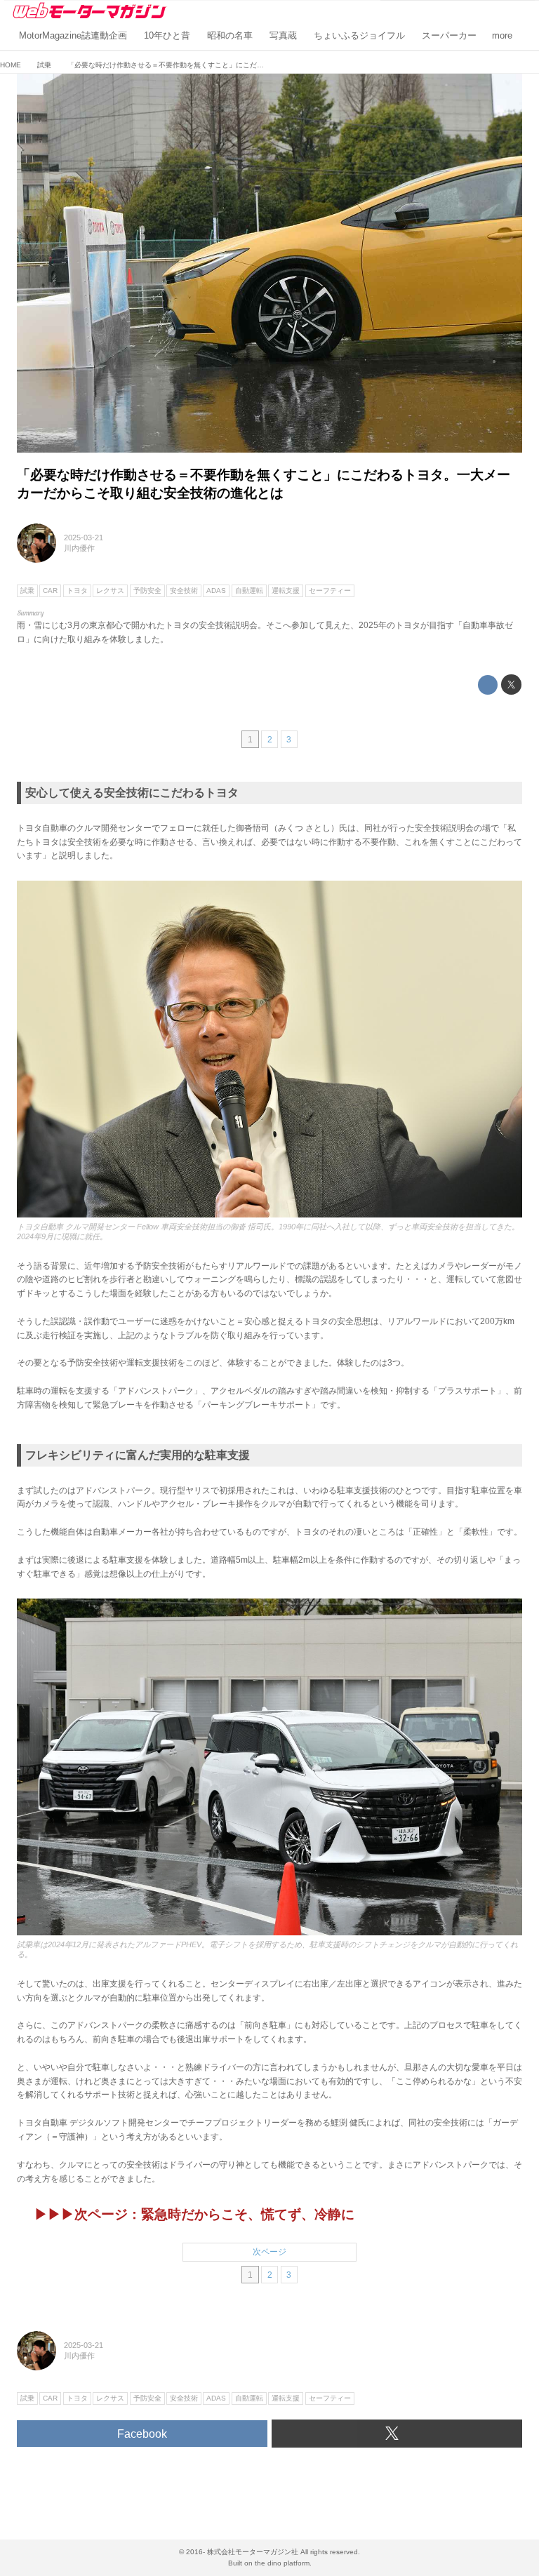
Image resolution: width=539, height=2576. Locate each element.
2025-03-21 (84, 538)
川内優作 (79, 548)
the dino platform (282, 2563)
